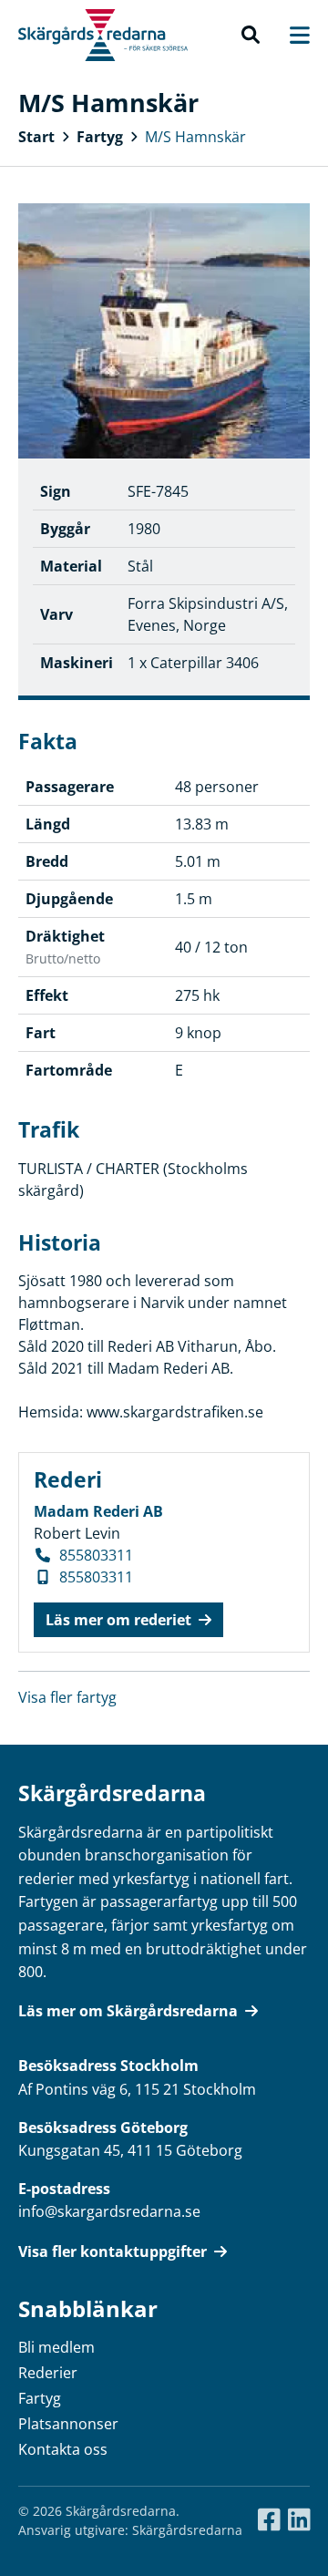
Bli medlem (56, 2347)
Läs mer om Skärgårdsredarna (128, 2011)
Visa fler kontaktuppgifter (113, 2251)
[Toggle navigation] (291, 35)
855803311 (96, 1555)
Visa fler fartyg (67, 1697)
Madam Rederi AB (98, 1511)
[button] (251, 36)
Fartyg (100, 137)
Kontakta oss (63, 2449)
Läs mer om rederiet (118, 1620)
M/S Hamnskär (195, 137)
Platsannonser (68, 2424)
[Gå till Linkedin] (299, 2520)
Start (36, 137)
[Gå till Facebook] (269, 2520)
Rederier (48, 2373)
